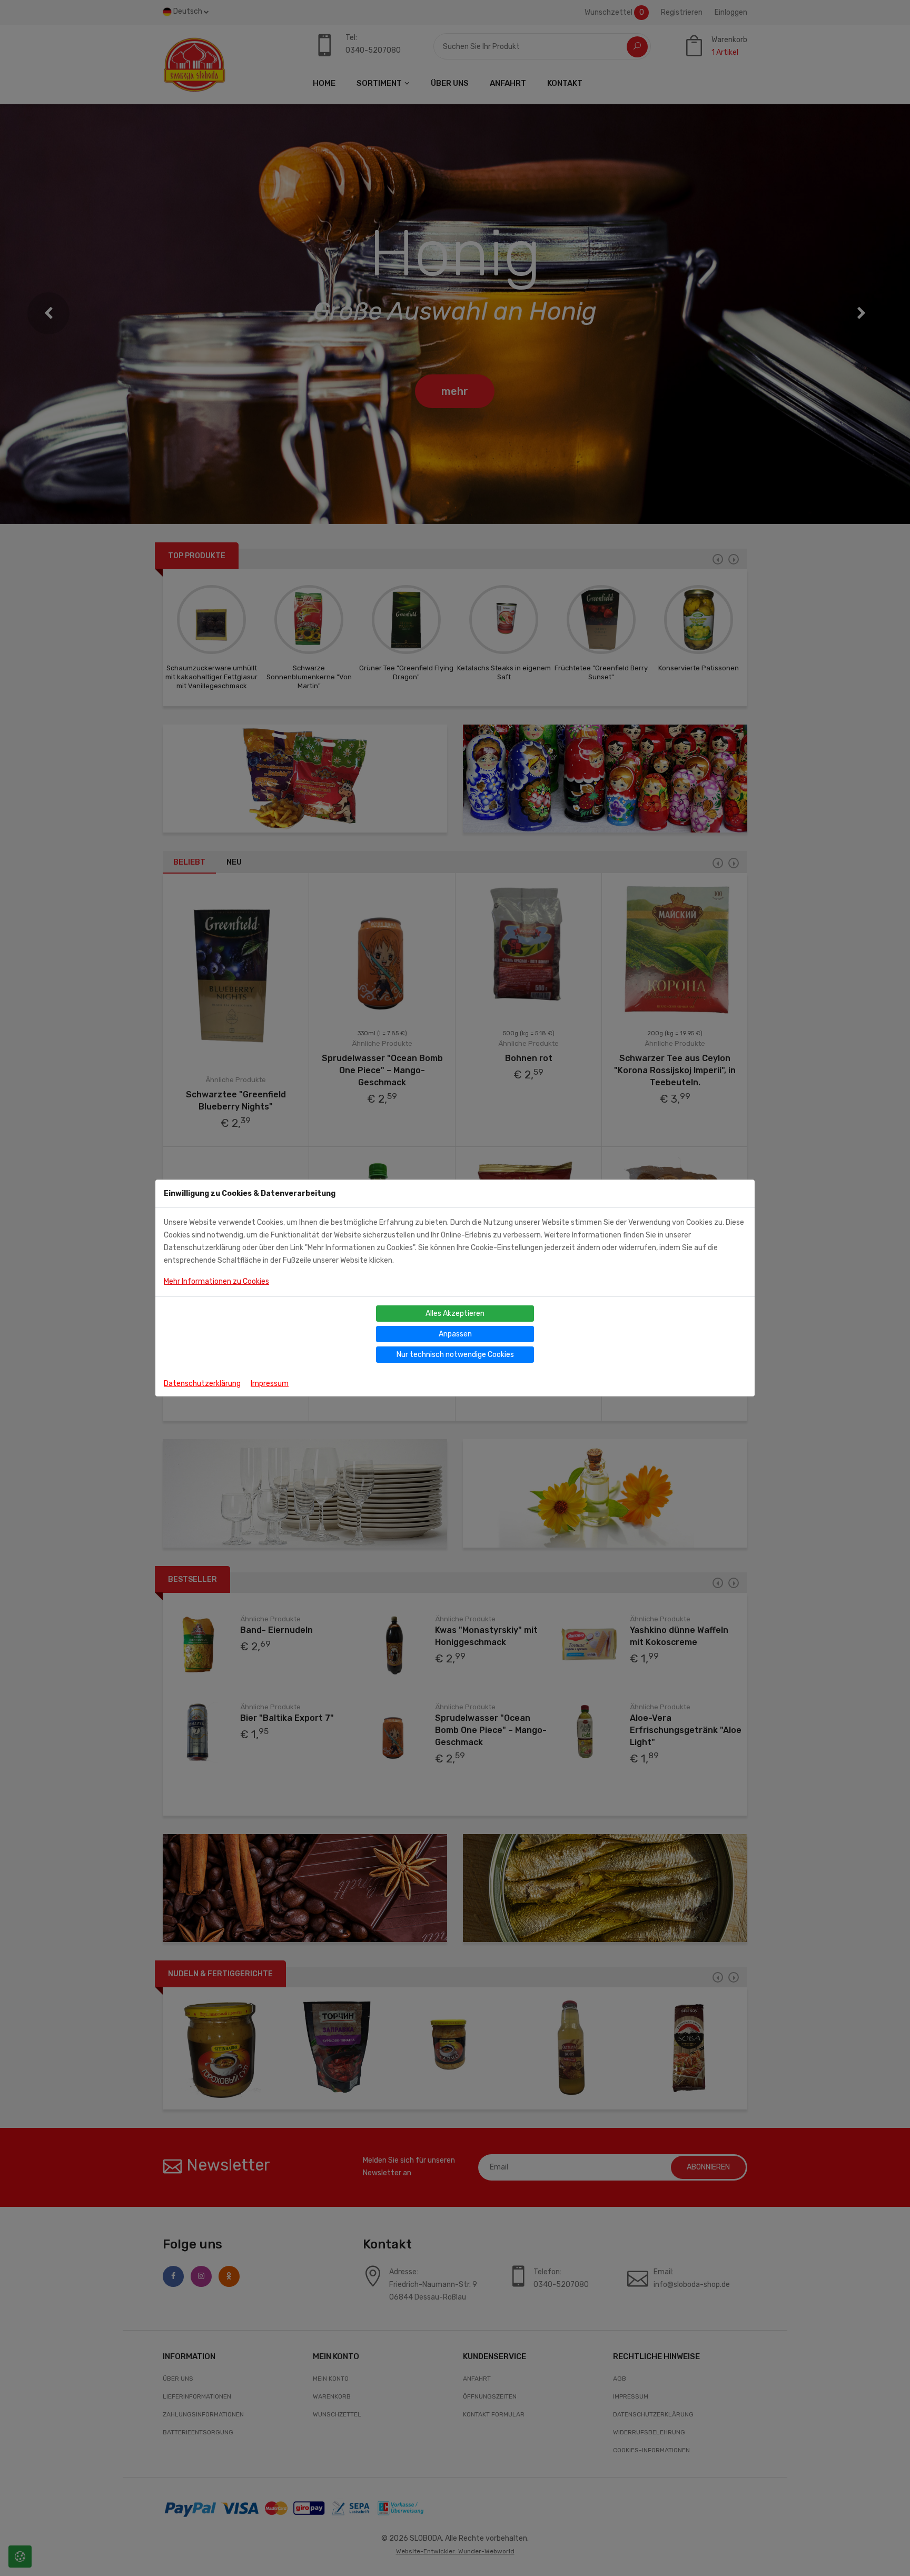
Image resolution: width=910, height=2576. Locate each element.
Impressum (270, 1384)
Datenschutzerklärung (202, 1384)
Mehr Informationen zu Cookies (216, 1281)
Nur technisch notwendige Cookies (455, 1355)
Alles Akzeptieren (455, 1314)
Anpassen (455, 1334)
